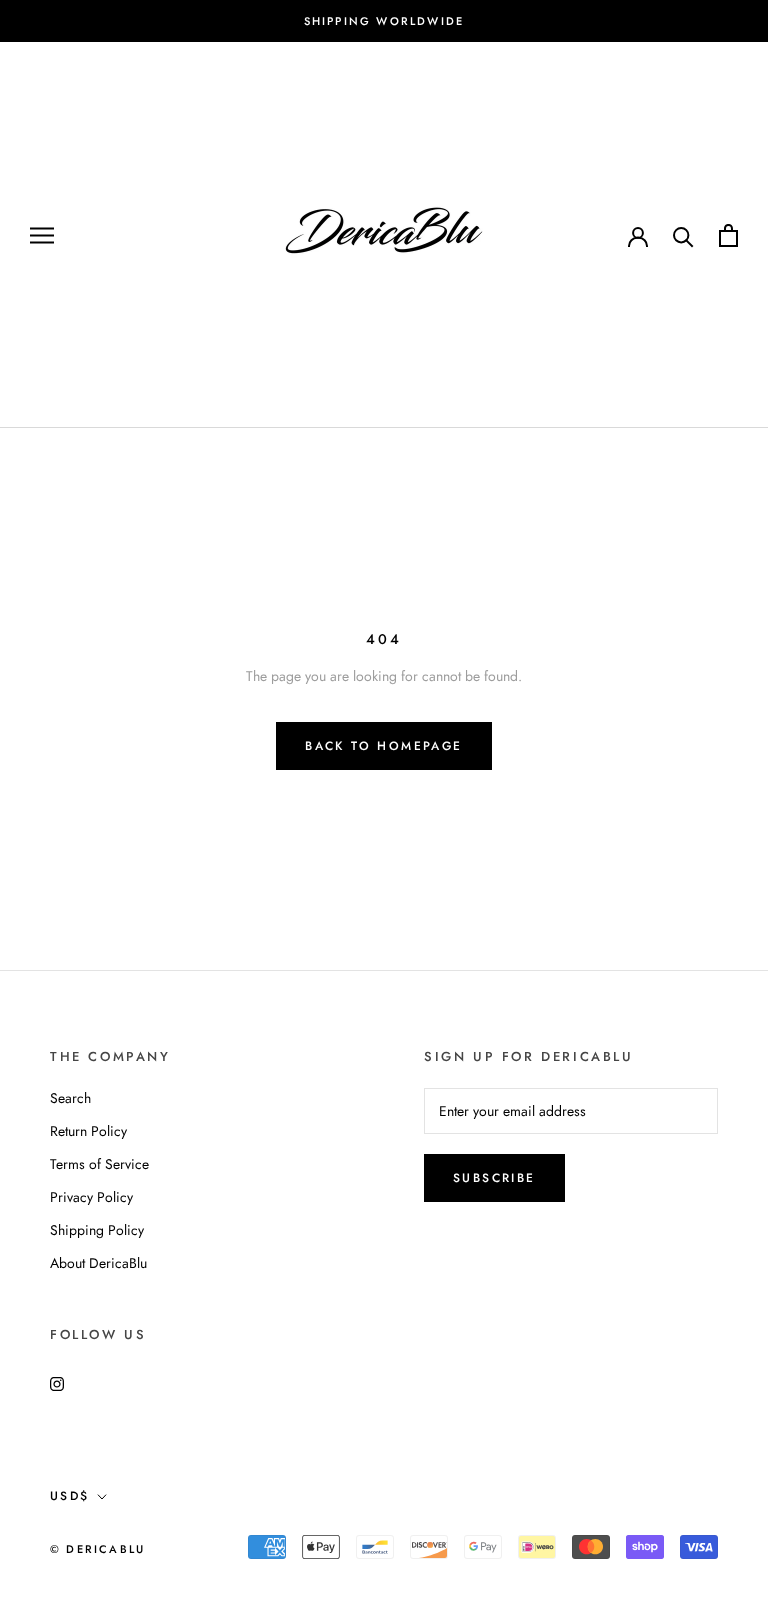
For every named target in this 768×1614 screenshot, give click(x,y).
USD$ (70, 1496)
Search (70, 1098)
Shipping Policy (97, 1230)
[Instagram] (57, 1382)
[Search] (683, 235)
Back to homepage (383, 746)
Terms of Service (99, 1164)
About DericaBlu (98, 1263)
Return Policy (88, 1131)
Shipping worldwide (384, 21)
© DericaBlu (97, 1549)
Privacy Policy (91, 1197)
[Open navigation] (42, 235)
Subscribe (494, 1178)
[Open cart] (728, 235)
